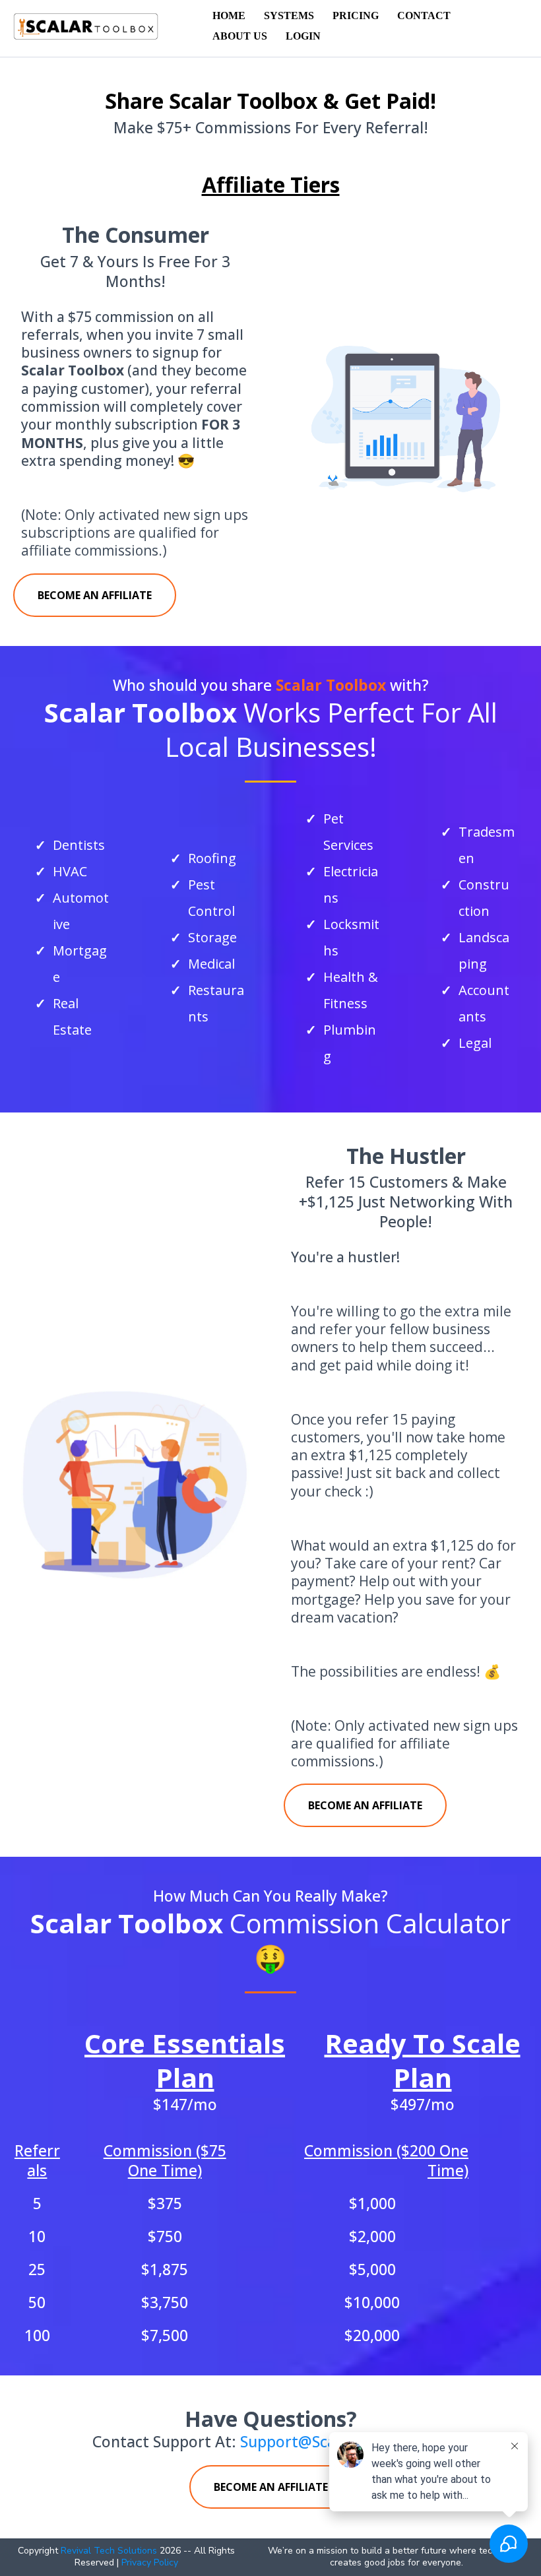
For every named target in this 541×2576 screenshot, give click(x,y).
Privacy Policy (150, 2562)
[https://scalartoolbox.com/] (86, 25)
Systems (289, 16)
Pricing (356, 16)
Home (229, 16)
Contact (424, 16)
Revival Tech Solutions (109, 2551)
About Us (240, 36)
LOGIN (303, 36)
